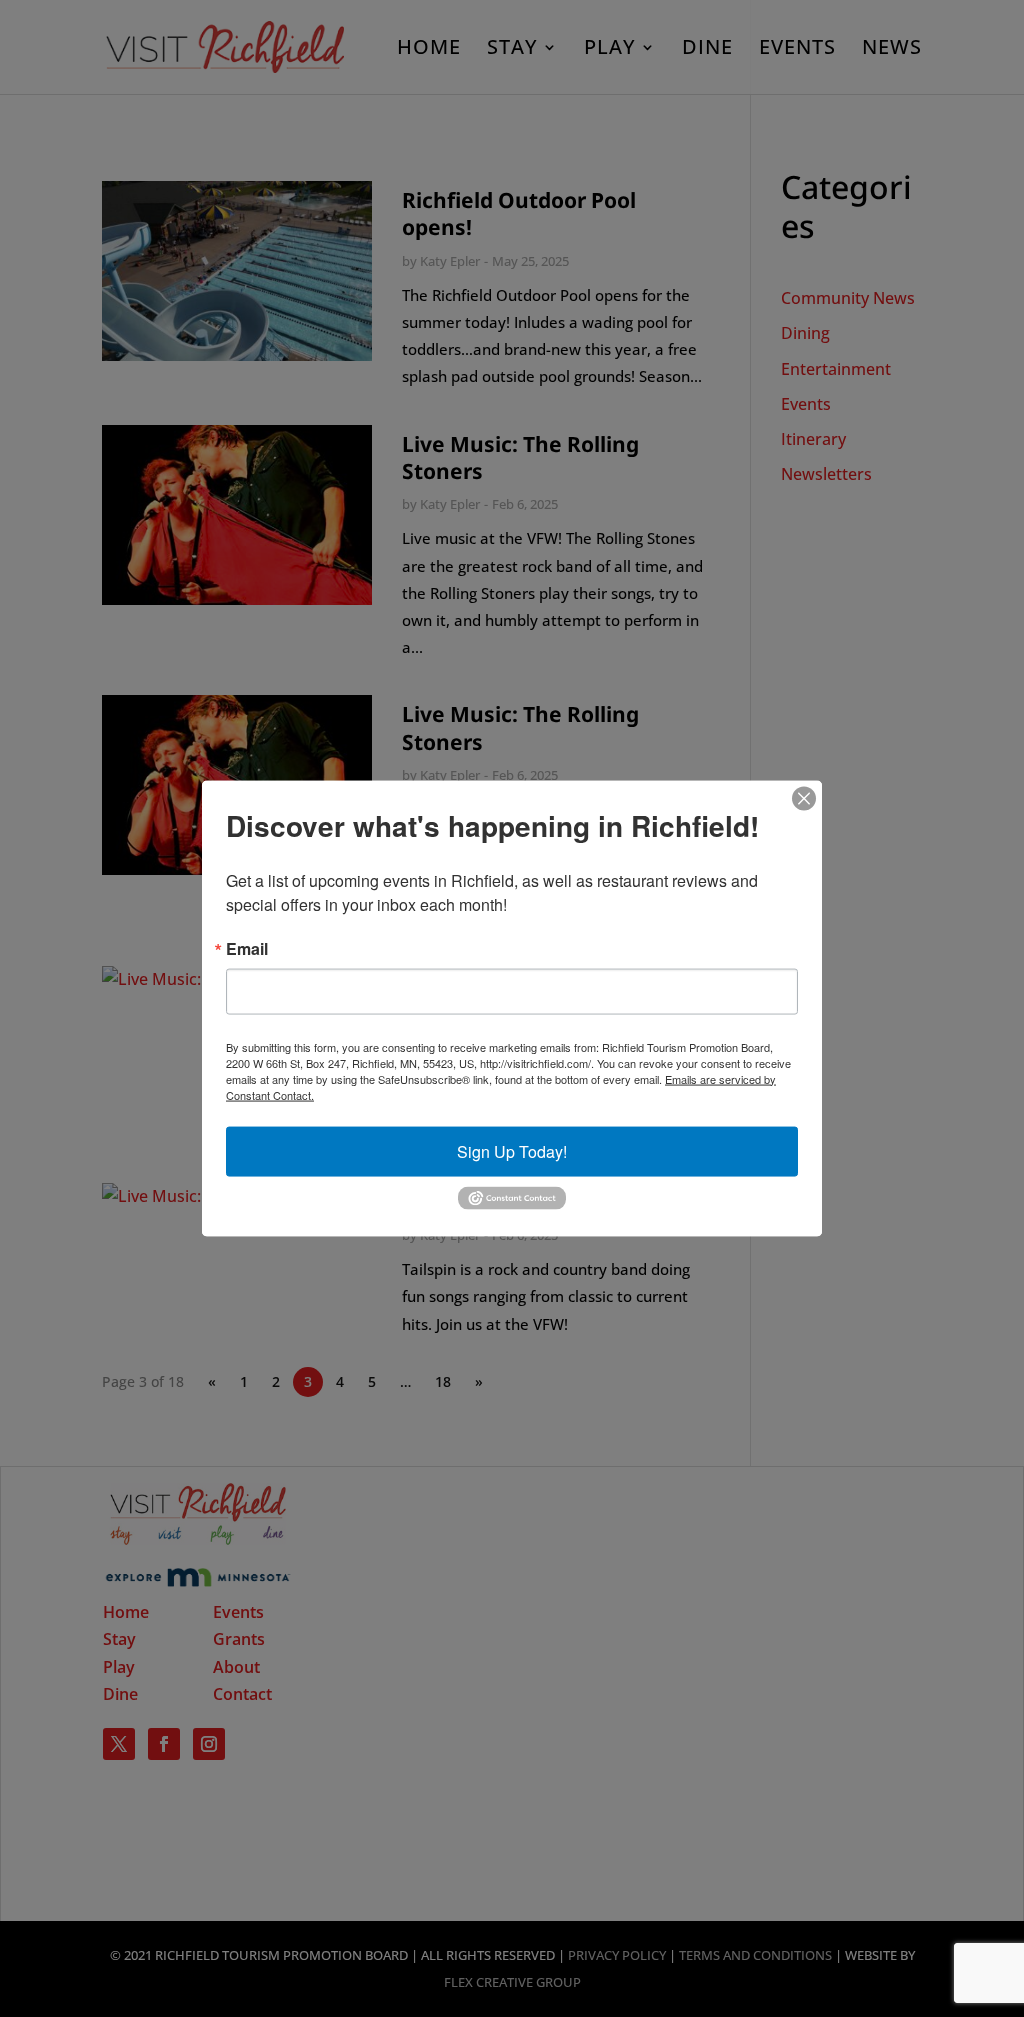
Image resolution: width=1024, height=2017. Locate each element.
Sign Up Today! (512, 1150)
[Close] (804, 798)
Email (247, 948)
